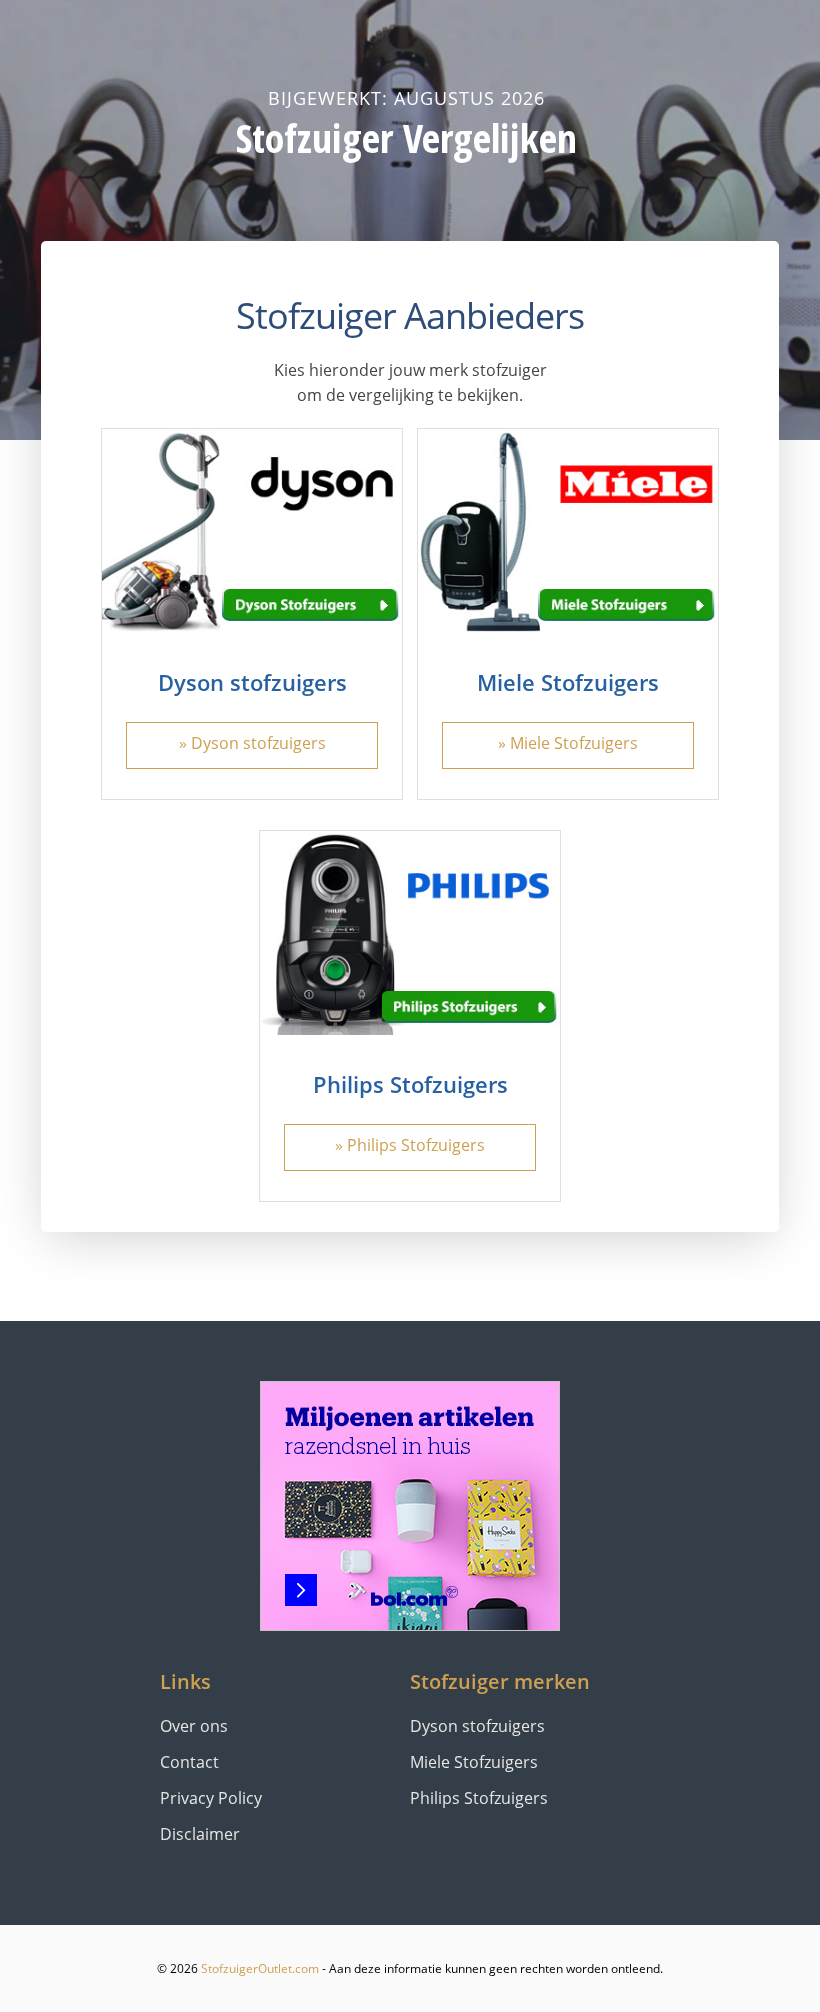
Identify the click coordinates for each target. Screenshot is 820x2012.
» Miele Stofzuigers (568, 743)
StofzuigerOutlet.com (260, 1968)
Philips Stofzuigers (410, 1084)
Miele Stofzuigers (568, 682)
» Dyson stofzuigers (252, 743)
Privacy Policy (211, 1798)
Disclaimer (200, 1834)
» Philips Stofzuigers (410, 1145)
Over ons (194, 1726)
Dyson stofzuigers (252, 682)
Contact (189, 1762)
